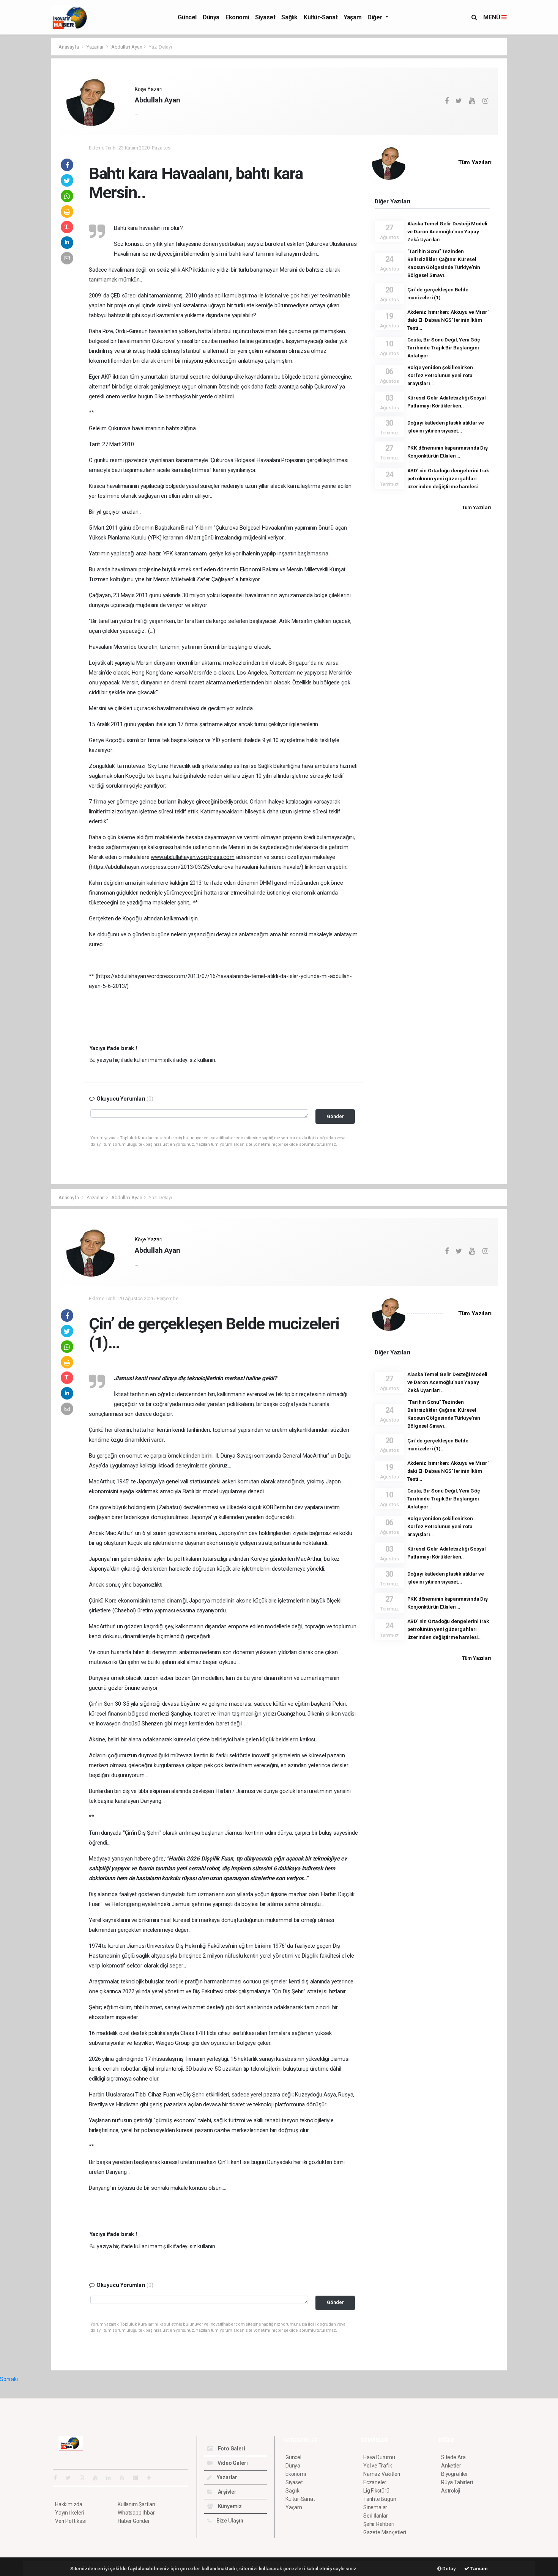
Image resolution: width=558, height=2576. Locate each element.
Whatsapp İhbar (136, 2513)
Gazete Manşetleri (385, 2532)
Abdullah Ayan (127, 47)
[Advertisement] (534, 152)
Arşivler (227, 2492)
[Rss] (125, 2478)
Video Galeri (232, 2463)
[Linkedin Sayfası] (112, 2478)
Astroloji (451, 2491)
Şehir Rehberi (379, 2524)
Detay (449, 2569)
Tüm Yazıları (475, 162)
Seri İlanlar (376, 2516)
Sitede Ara (453, 2457)
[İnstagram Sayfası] (85, 2478)
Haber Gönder (134, 2521)
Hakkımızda (69, 2504)
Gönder (335, 1116)
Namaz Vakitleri (382, 2474)
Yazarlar (95, 47)
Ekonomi (237, 17)
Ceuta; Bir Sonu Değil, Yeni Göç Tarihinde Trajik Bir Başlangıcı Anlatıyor (444, 348)
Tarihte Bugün (380, 2499)
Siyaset (265, 17)
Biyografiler (455, 2474)
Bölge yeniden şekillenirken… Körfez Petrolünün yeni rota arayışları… (442, 375)
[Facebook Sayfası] (58, 2478)
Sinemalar (375, 2507)
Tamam (478, 2569)
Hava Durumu (379, 2457)
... (136, 113)
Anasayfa (69, 47)
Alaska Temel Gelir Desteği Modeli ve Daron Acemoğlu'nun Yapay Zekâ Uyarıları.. (448, 231)
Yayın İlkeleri (69, 2513)
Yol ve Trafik (378, 2466)
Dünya (211, 17)
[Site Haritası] (139, 2478)
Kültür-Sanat (321, 17)
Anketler (451, 2466)
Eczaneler (375, 2482)
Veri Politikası (70, 2521)
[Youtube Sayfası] (98, 2478)
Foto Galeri (231, 2449)
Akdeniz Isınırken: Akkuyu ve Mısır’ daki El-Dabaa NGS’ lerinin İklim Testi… (448, 320)
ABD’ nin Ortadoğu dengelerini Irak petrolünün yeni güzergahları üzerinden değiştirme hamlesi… (448, 478)
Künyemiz (229, 2506)
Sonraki (9, 2379)
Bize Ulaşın (229, 2521)
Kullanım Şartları (136, 2504)
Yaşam (352, 17)
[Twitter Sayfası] (71, 2478)
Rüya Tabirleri (457, 2482)
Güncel (187, 17)
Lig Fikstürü (376, 2491)
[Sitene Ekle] (152, 2478)
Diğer (376, 17)
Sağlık (289, 17)
